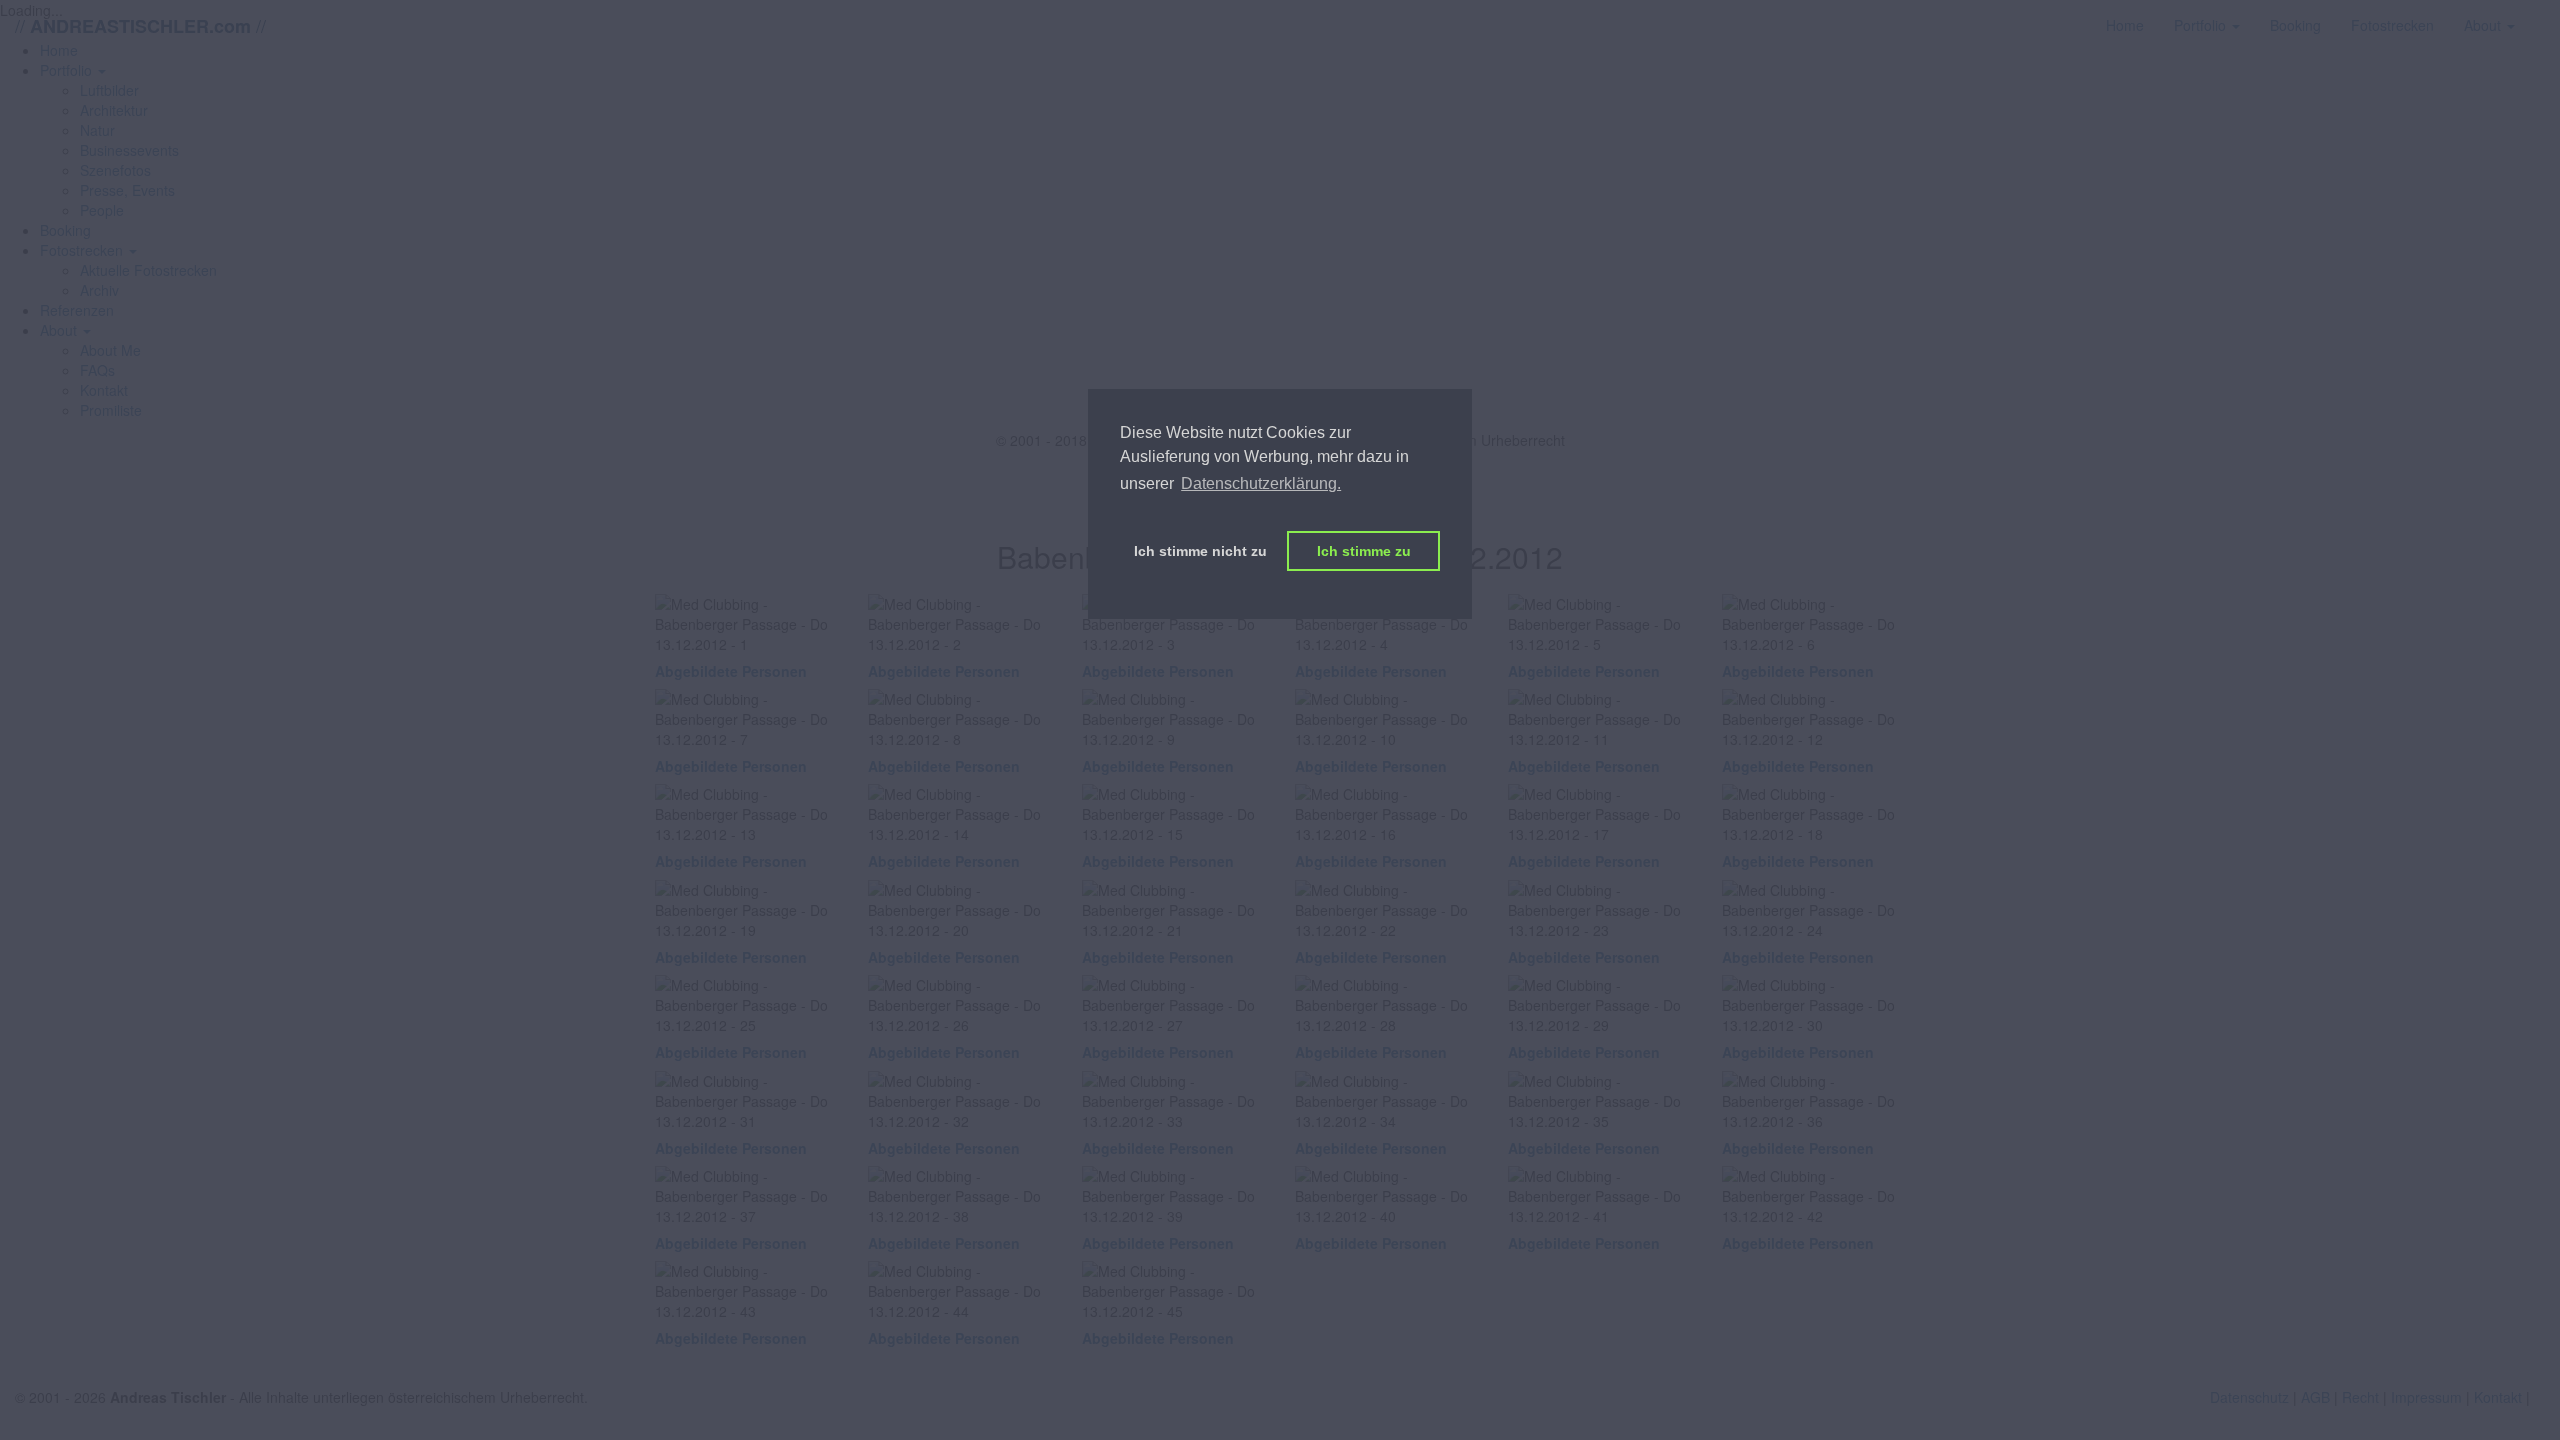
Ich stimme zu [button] (1364, 551)
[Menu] (2545, 15)
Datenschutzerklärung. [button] (1261, 483)
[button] (73, 70)
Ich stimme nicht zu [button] (1200, 551)
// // (140, 25)
